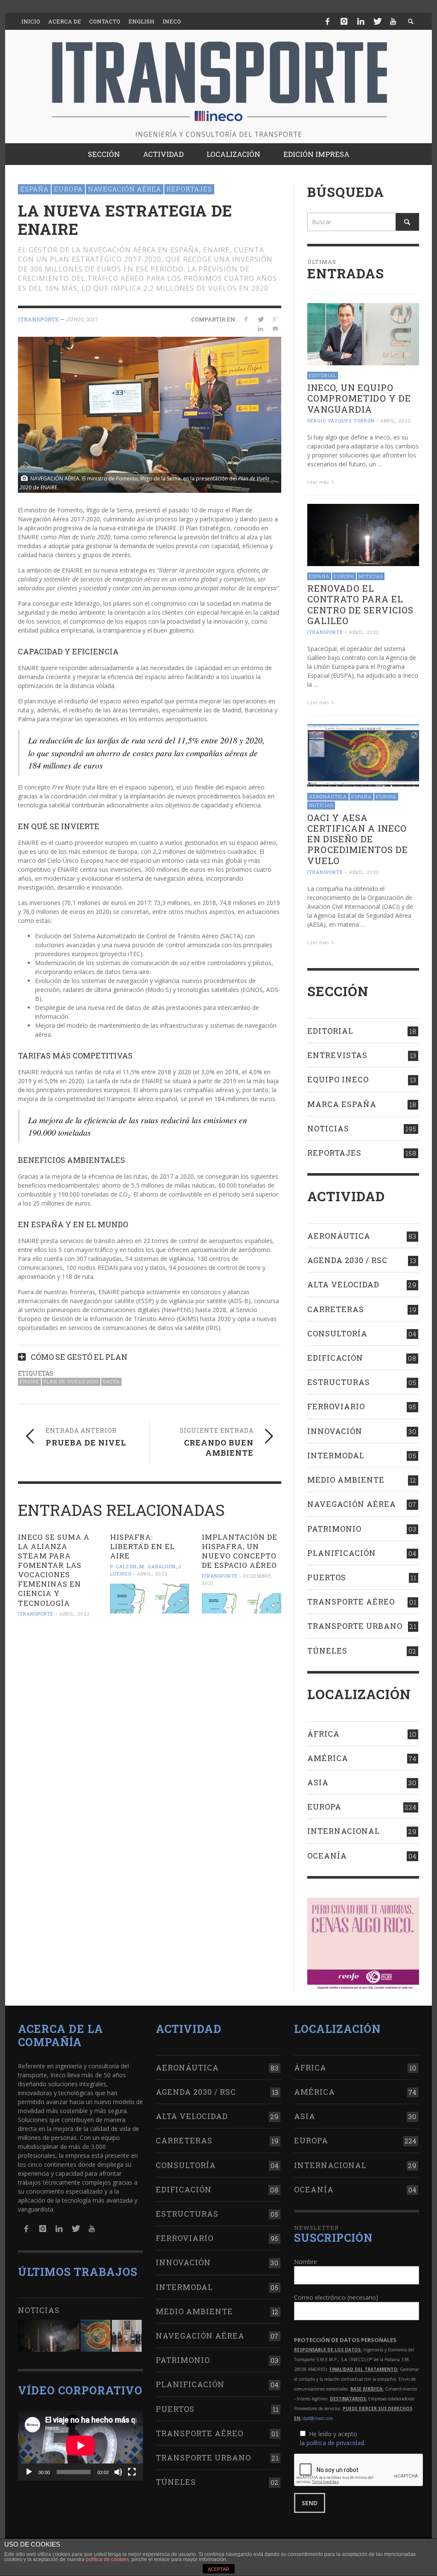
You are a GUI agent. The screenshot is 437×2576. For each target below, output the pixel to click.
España (34, 189)
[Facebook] (328, 21)
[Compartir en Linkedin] (261, 328)
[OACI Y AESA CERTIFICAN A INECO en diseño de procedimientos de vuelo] (363, 755)
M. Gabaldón (158, 1566)
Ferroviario (336, 1406)
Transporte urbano (355, 1626)
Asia (318, 1782)
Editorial (323, 375)
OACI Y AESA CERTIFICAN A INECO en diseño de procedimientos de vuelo (358, 839)
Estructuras (339, 1382)
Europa (68, 189)
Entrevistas (337, 1055)
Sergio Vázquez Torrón (341, 421)
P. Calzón (123, 1566)
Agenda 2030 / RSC (347, 1260)
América (328, 1758)
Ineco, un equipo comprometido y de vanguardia (359, 398)
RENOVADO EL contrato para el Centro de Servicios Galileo (360, 604)
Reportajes (189, 189)
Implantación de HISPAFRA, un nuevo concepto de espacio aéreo (240, 1551)
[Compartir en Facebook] (246, 319)
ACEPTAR (218, 2569)
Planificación (342, 1553)
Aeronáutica (328, 797)
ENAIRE (29, 1381)
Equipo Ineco (338, 1079)
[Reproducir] (29, 2472)
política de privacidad (335, 2443)
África (323, 1734)
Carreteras (336, 1309)
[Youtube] (393, 21)
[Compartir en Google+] (275, 319)
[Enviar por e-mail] (275, 328)
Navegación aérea (125, 189)
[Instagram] (344, 21)
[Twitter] (377, 21)
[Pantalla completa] (132, 2472)
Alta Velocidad (343, 1284)
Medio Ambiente (346, 1480)
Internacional (344, 1831)
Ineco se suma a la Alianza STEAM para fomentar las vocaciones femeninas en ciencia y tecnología (54, 1570)
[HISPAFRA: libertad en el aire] (150, 1599)
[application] (80, 2445)
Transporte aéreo (351, 1602)
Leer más (319, 482)
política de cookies (107, 2559)
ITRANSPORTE (38, 319)
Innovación (335, 1431)
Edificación (335, 1358)
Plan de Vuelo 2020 (71, 1381)
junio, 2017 (82, 319)
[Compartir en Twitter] (261, 319)
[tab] (150, 1354)
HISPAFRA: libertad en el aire (142, 1546)
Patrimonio (334, 1529)
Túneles (327, 1651)
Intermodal (336, 1455)
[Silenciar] (118, 2472)
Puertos (327, 1577)
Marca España (342, 1104)
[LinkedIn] (361, 21)
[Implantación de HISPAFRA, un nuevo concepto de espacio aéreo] (242, 1603)
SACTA (111, 1381)
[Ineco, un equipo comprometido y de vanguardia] (363, 334)
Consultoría (337, 1333)
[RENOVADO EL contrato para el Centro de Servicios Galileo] (363, 534)
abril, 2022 (74, 1614)
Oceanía (327, 1856)
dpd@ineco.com (318, 2418)
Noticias (371, 576)
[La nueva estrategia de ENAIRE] (150, 414)
